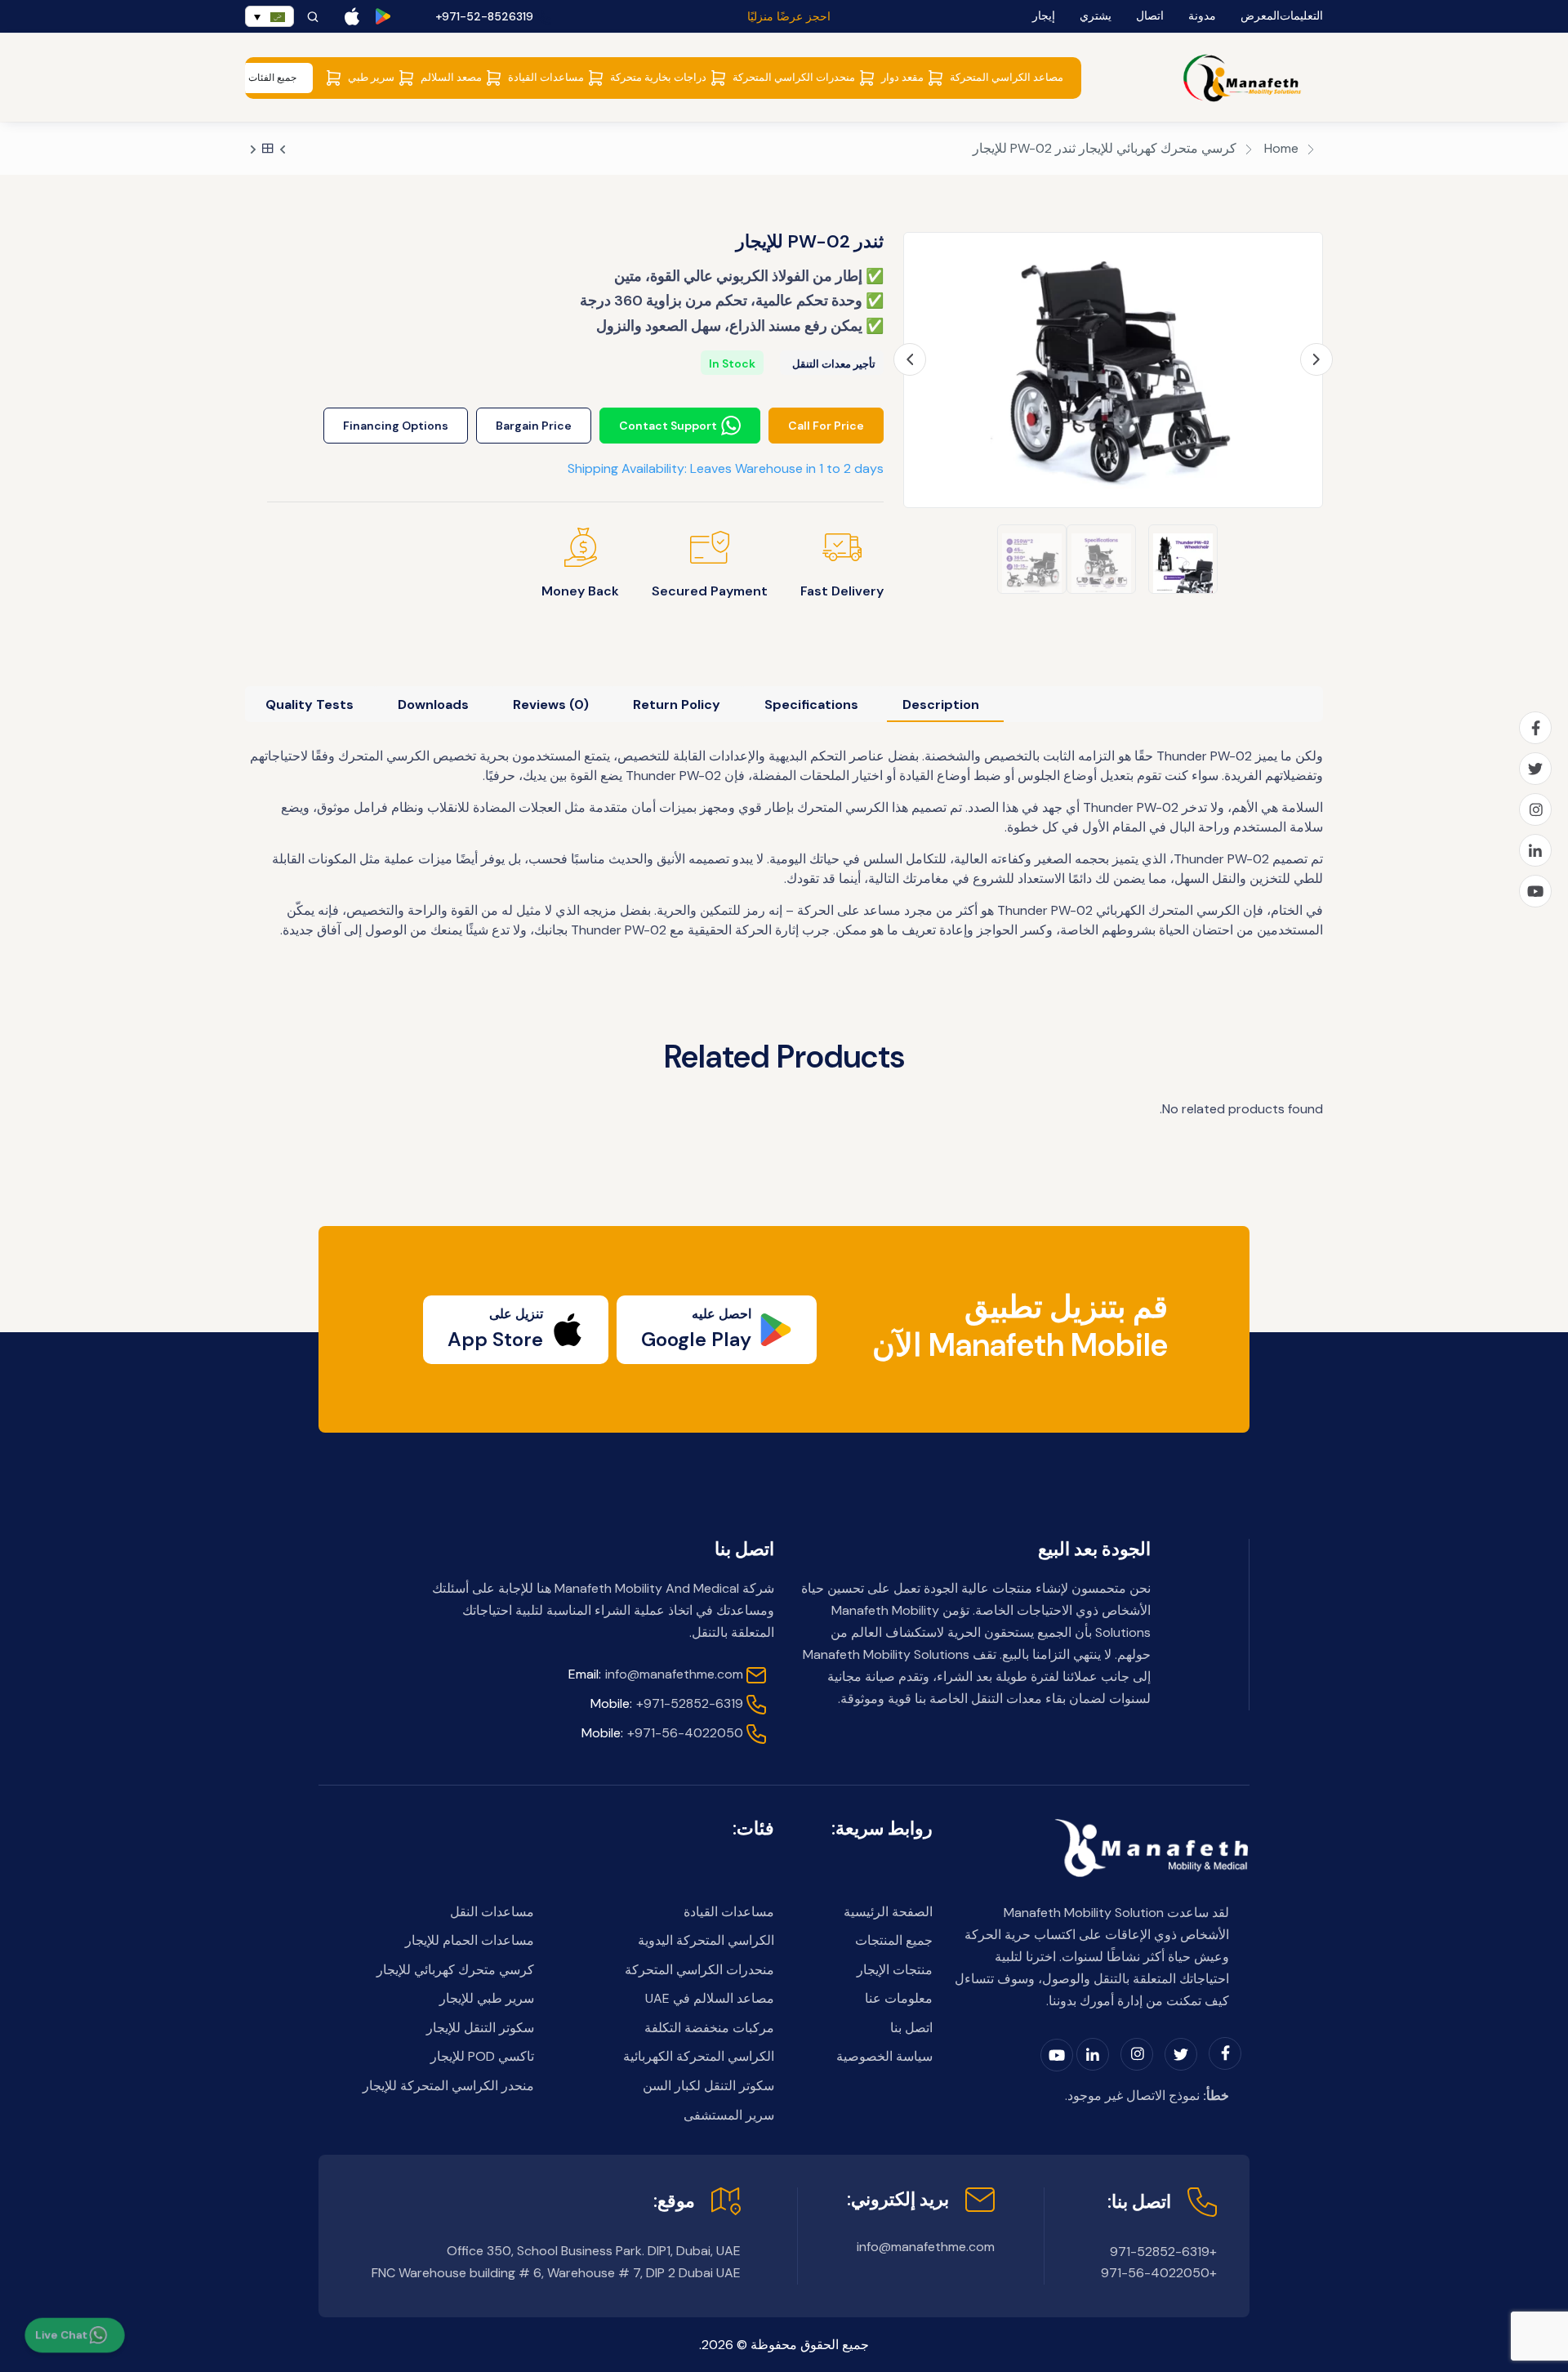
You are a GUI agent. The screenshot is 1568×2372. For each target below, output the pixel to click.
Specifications (811, 704)
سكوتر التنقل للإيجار (480, 2028)
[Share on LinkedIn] (1535, 850)
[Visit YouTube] (1535, 891)
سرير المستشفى (729, 2115)
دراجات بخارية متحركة (658, 77)
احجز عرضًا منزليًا (789, 16)
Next (1316, 360)
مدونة (1202, 16)
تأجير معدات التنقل (834, 364)
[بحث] (313, 17)
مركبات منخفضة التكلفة (709, 2028)
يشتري (1096, 16)
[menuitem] (269, 16)
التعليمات (1301, 16)
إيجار (1044, 16)
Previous (910, 359)
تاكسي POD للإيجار (482, 2056)
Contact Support (668, 426)
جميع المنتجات (894, 1940)
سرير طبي (371, 77)
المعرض (1260, 16)
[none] (269, 16)
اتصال (1150, 16)
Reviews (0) (551, 704)
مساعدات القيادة (546, 77)
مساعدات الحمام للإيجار (470, 1940)
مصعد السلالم (451, 77)
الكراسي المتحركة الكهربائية (699, 2056)
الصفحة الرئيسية (888, 1912)
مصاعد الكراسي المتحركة (1007, 77)
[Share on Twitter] (1535, 769)
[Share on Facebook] (1535, 728)
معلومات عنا (899, 1998)
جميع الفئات (272, 78)
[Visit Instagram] (1535, 809)
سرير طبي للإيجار (487, 1998)
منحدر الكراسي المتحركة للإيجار (448, 2086)
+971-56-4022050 (662, 1733)
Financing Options (396, 426)
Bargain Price (534, 426)
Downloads (433, 704)
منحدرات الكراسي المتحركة (794, 77)
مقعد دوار (902, 77)
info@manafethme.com (656, 1674)
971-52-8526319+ (486, 16)
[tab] (941, 704)
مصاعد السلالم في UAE (710, 1998)
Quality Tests (310, 704)
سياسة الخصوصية (884, 2056)
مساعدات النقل (492, 1912)
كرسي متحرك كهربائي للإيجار (1158, 148)
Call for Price (826, 426)
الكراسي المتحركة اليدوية (706, 1940)
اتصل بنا (911, 2028)
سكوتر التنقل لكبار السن (708, 2086)
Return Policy (677, 704)
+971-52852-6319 (667, 1703)
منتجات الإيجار (895, 1970)
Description (941, 704)
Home (1281, 148)
